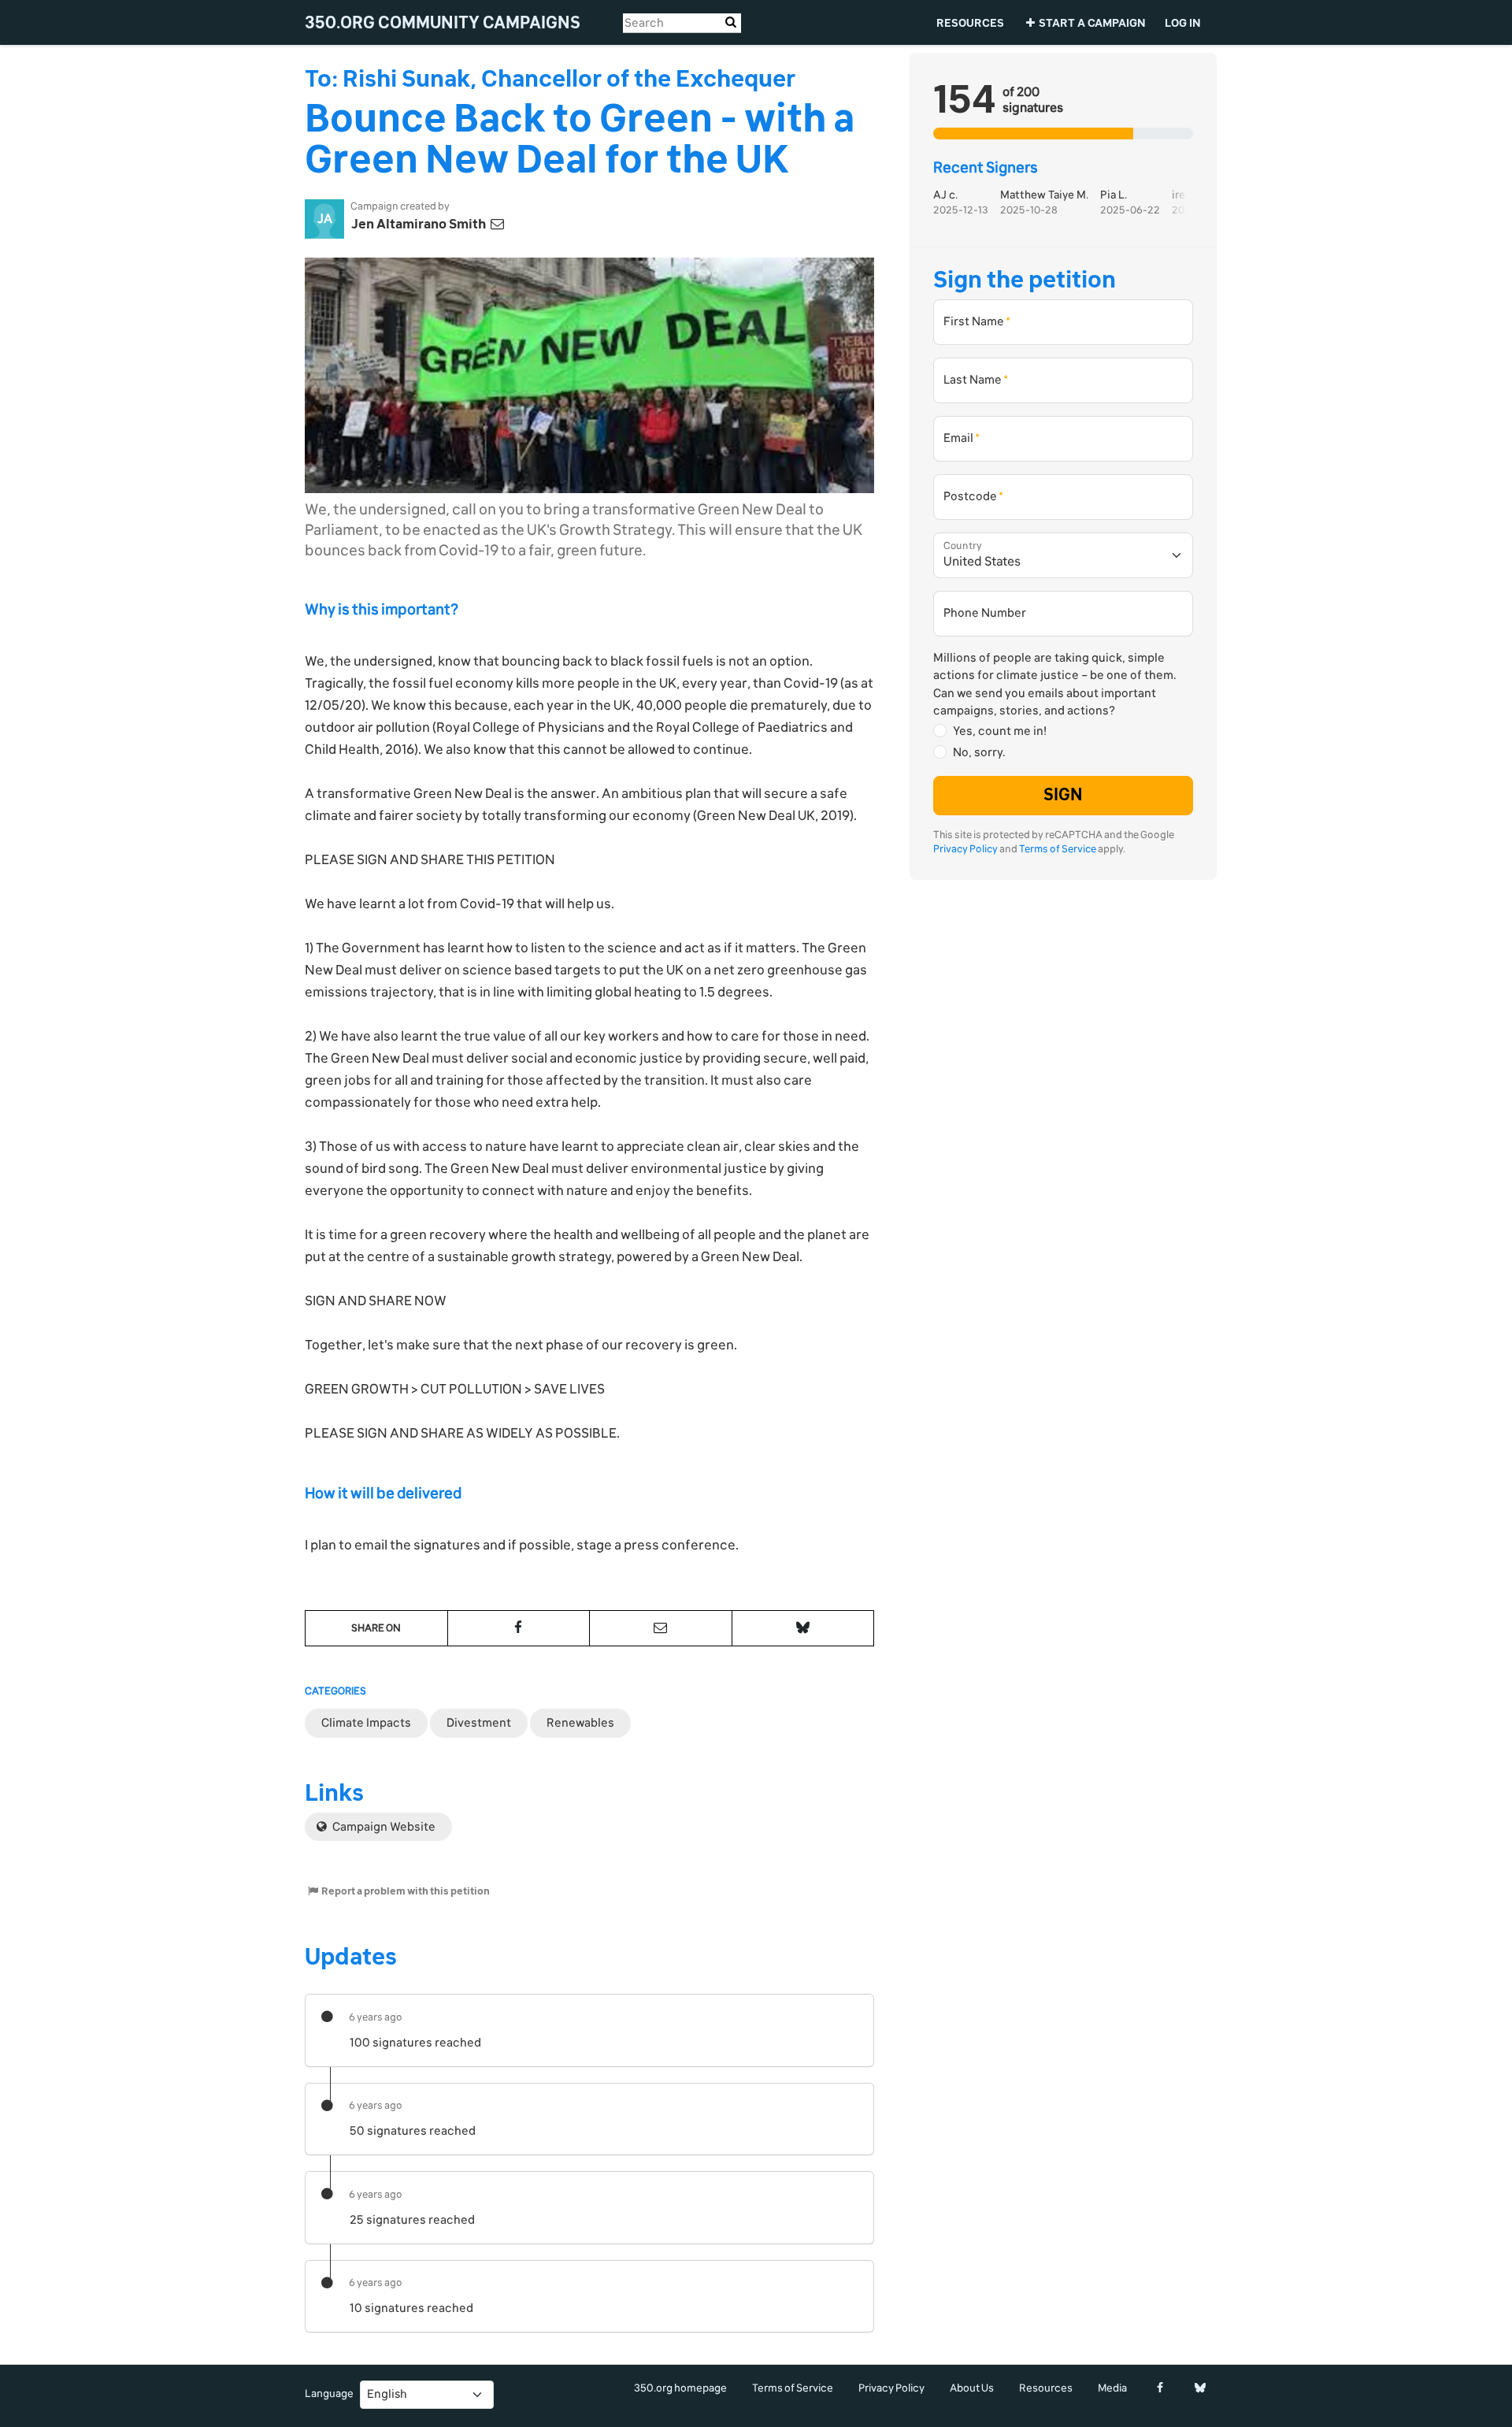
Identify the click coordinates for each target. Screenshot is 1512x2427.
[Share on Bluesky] (803, 1628)
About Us (972, 2388)
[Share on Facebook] (519, 1628)
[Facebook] (1160, 2388)
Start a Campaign (1092, 23)
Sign (1063, 796)
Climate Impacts (366, 1723)
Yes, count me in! (1000, 731)
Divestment (479, 1723)
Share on (376, 1628)
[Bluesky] (1200, 2388)
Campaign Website (383, 1827)
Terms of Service (1058, 850)
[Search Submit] (731, 22)
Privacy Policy (965, 850)
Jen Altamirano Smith (420, 224)
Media (1112, 2388)
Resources (970, 23)
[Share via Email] (661, 1628)
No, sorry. (979, 752)
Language (329, 2394)
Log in (1183, 23)
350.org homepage (680, 2388)
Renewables (580, 1723)
